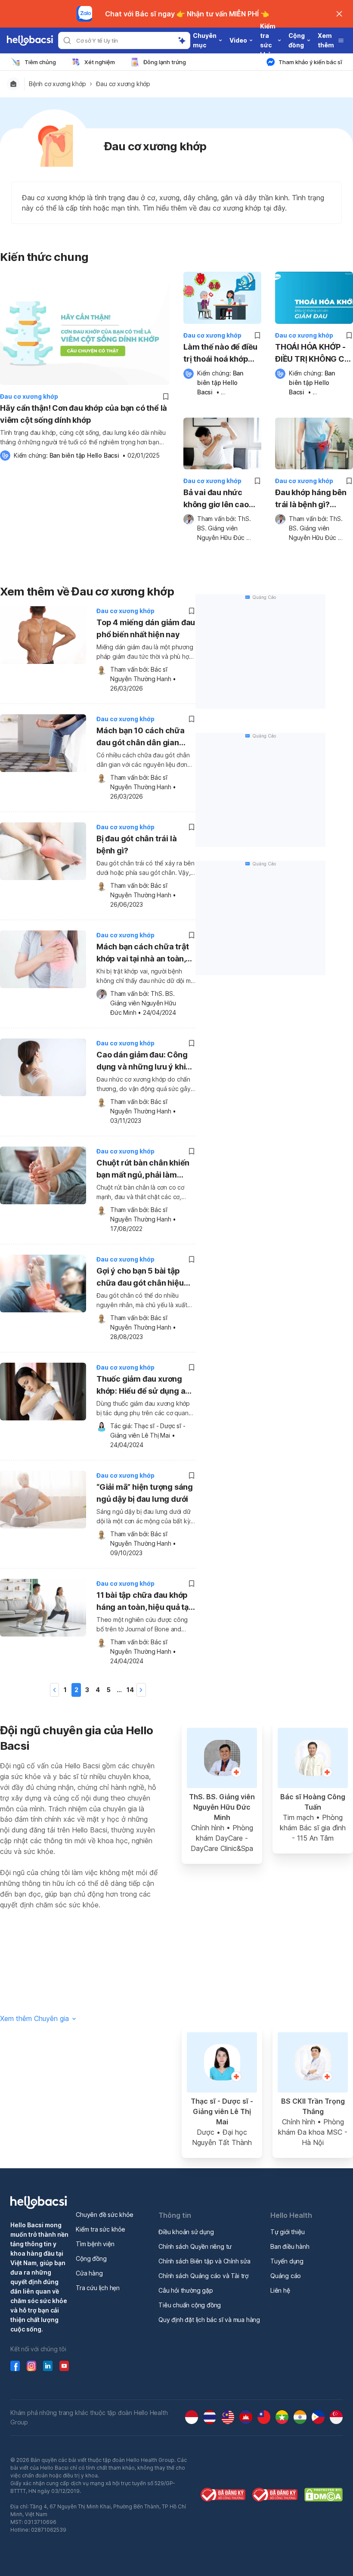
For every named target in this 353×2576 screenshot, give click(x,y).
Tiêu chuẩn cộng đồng (190, 2305)
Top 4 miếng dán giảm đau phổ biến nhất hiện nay (146, 628)
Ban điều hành (290, 2246)
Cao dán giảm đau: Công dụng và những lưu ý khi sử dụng (142, 1062)
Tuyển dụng (287, 2261)
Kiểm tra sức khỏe (101, 2229)
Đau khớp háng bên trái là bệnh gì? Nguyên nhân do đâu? (311, 499)
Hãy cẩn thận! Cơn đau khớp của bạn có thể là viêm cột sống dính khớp (84, 414)
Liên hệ (280, 2290)
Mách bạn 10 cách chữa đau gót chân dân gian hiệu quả (141, 738)
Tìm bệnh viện (95, 2244)
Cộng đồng (91, 2258)
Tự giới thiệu (287, 2232)
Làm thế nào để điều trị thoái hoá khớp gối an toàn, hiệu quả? (220, 354)
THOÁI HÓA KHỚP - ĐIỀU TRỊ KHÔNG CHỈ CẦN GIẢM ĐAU (313, 354)
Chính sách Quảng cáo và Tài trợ (203, 2276)
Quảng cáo (286, 2276)
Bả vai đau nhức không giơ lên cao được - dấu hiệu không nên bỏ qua (216, 499)
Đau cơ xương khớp (123, 84)
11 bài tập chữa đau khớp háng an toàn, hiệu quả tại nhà (144, 1602)
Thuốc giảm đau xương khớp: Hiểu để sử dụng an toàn (143, 1386)
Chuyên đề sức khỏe (104, 2215)
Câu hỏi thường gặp (186, 2290)
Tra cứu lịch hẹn (98, 2288)
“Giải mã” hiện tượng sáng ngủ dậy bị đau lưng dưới (145, 1493)
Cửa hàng (89, 2273)
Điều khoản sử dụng (186, 2232)
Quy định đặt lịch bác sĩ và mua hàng (209, 2320)
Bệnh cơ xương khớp (57, 84)
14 (130, 1690)
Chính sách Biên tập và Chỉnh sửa (204, 2261)
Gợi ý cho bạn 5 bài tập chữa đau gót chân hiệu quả (140, 1278)
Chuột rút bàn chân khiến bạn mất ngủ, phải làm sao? (143, 1170)
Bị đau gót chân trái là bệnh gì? (136, 845)
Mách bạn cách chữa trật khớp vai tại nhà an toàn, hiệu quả (142, 954)
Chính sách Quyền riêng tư (195, 2246)
